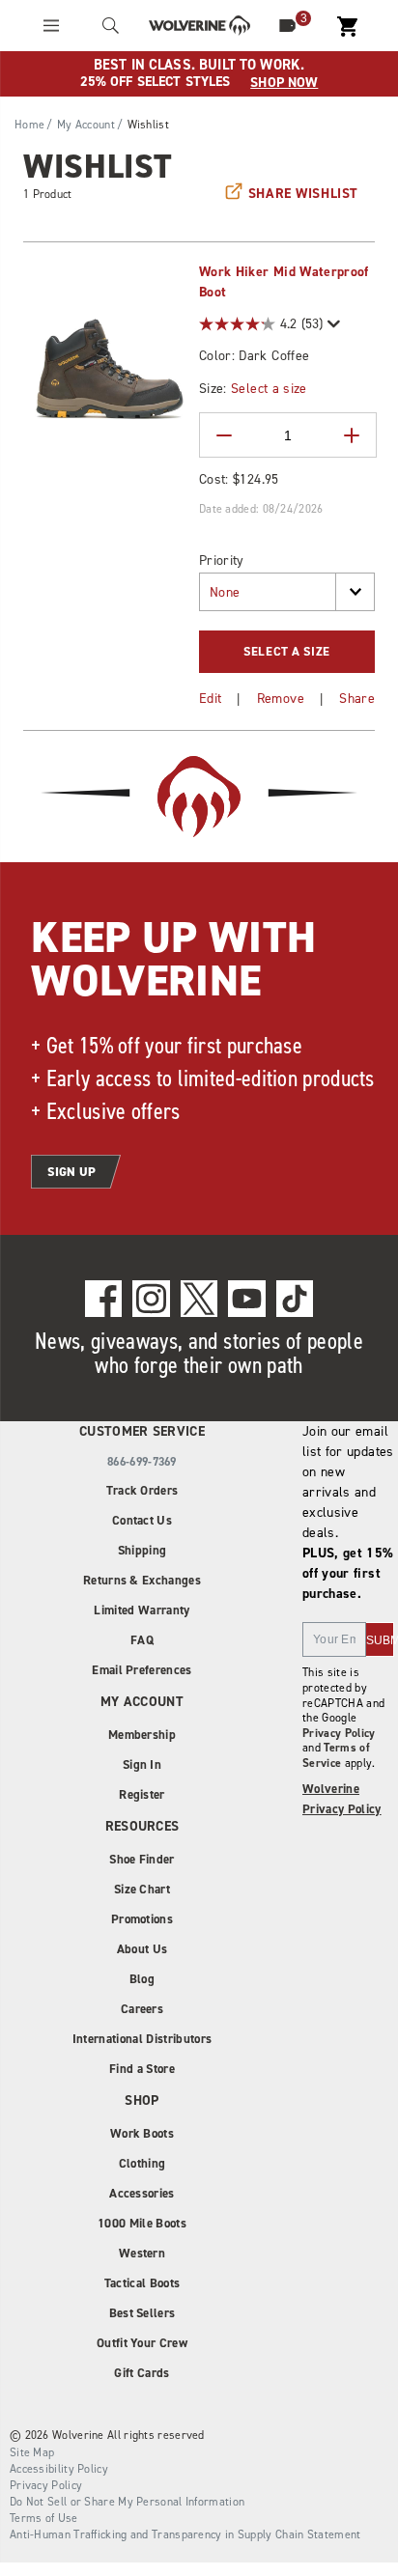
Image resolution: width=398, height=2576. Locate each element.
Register (142, 1794)
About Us (142, 1949)
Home (29, 125)
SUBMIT (380, 1640)
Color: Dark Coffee (254, 356)
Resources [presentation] (142, 1826)
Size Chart (142, 1889)
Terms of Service (336, 1755)
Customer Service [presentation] (142, 1431)
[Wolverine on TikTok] (295, 1299)
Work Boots (142, 2133)
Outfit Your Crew (142, 2343)
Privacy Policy (339, 1733)
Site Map (32, 2452)
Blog (142, 1979)
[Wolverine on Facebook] (104, 1299)
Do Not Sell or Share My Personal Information (127, 2502)
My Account (86, 125)
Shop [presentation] (142, 2100)
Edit (210, 699)
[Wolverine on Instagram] (151, 1299)
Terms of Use (44, 2518)
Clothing (142, 2163)
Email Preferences (142, 1670)
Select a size (269, 389)
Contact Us (142, 1520)
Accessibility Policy (59, 2469)
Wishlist (148, 125)
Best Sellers (142, 2313)
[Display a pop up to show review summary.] (332, 324)
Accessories (142, 2193)
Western (142, 2253)
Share (357, 699)
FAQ (142, 1640)
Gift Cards (142, 2373)
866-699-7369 (142, 1462)
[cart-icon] (347, 26)
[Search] (111, 26)
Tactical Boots (142, 2283)
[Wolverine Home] (199, 26)
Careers (142, 2009)
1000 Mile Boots (142, 2223)
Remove (281, 699)
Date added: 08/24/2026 (261, 509)
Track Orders (142, 1490)
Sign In (142, 1764)
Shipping (142, 1550)
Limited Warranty (142, 1610)
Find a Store (142, 2069)
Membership (142, 1735)
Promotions (142, 1919)
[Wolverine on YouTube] (247, 1299)
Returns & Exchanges (142, 1580)
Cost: (239, 479)
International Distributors (142, 2039)
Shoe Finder (142, 1859)
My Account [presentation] (142, 1702)
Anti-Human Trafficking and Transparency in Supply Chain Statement (185, 2534)
